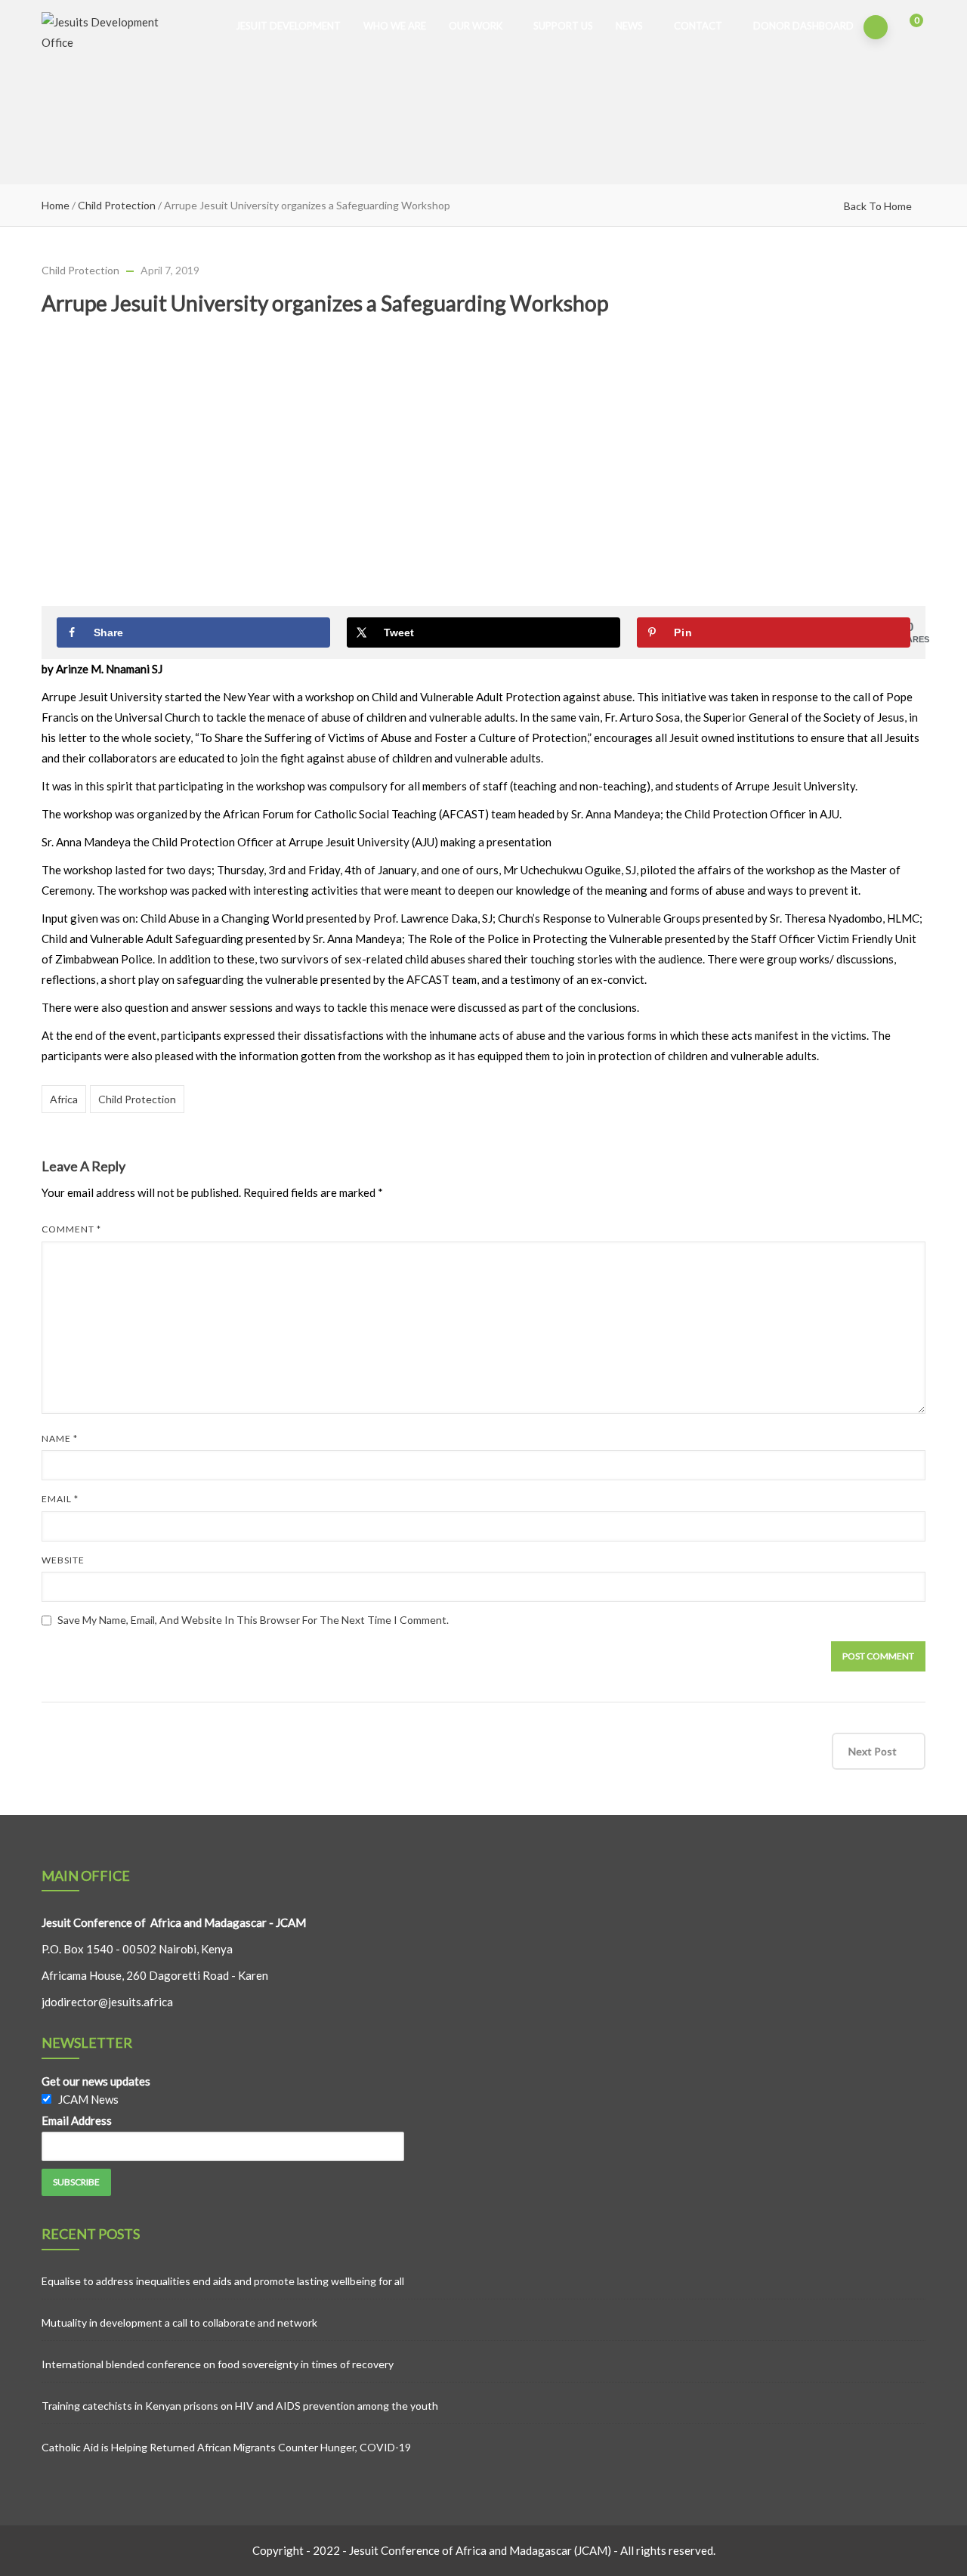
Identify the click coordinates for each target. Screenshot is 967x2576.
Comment (71, 1229)
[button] (906, 28)
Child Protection (117, 205)
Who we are (395, 26)
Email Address (77, 2120)
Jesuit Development (288, 26)
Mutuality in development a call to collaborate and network (179, 2322)
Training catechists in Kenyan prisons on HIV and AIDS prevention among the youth (240, 2406)
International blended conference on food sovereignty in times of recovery (218, 2364)
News (629, 26)
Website (63, 1560)
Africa (64, 1099)
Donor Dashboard (803, 26)
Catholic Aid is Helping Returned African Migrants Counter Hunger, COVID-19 (226, 2447)
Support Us (563, 26)
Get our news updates (96, 2081)
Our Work (476, 26)
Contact (698, 26)
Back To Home (878, 206)
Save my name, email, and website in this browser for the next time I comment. (253, 1620)
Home (56, 205)
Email (60, 1499)
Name (60, 1438)
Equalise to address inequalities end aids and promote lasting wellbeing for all (223, 2281)
